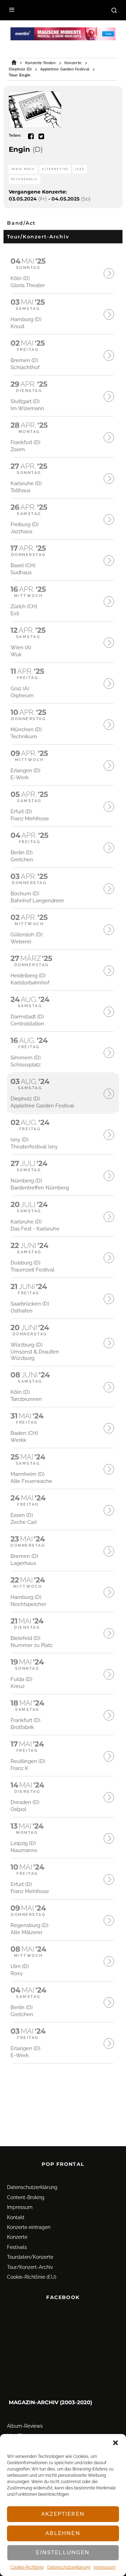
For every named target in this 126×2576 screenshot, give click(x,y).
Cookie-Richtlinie (27, 2567)
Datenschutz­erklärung (69, 2567)
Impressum (105, 2567)
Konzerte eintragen (29, 2227)
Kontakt (16, 2217)
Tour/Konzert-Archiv (30, 2267)
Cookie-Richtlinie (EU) (32, 2277)
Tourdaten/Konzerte (30, 2257)
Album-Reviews (25, 2426)
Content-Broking (26, 2197)
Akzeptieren (63, 2514)
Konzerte (17, 2237)
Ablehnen (63, 2533)
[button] (115, 2443)
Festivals (17, 2247)
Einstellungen (63, 2553)
